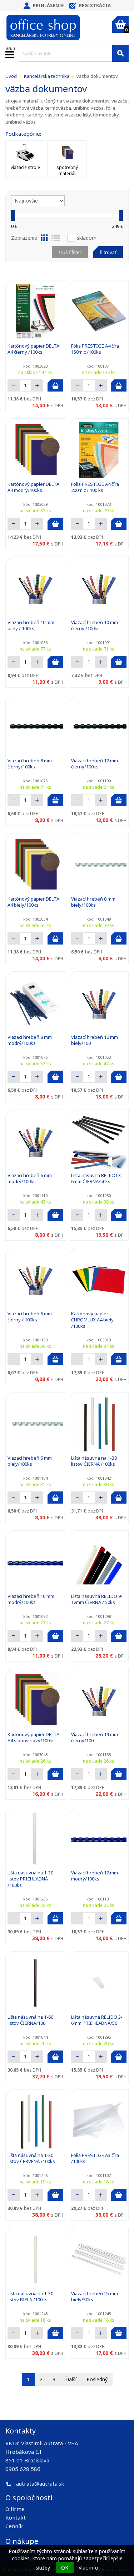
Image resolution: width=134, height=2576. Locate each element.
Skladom (87, 238)
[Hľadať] (120, 53)
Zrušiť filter (70, 252)
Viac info (88, 2568)
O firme (15, 2509)
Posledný (97, 2379)
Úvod (11, 76)
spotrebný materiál (67, 170)
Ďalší (71, 2379)
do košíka (55, 385)
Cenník (14, 2526)
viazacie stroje (25, 167)
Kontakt (16, 2517)
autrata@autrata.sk (40, 2483)
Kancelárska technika (47, 76)
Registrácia (95, 5)
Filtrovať (108, 252)
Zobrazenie (24, 238)
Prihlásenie (48, 5)
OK (65, 2568)
